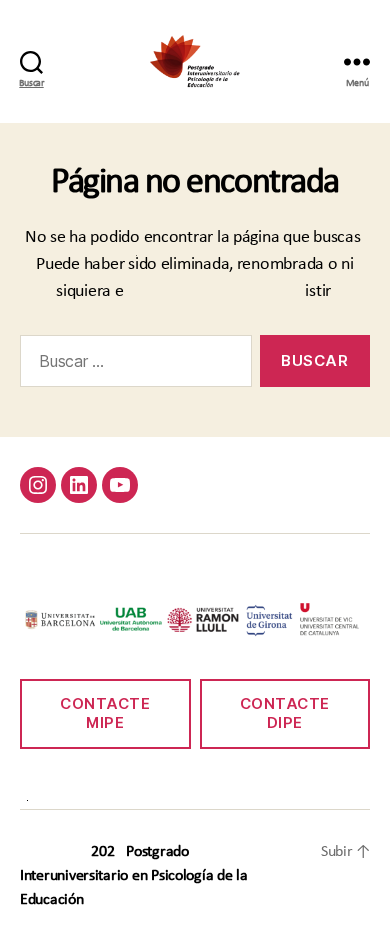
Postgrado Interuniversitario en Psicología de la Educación (134, 876)
